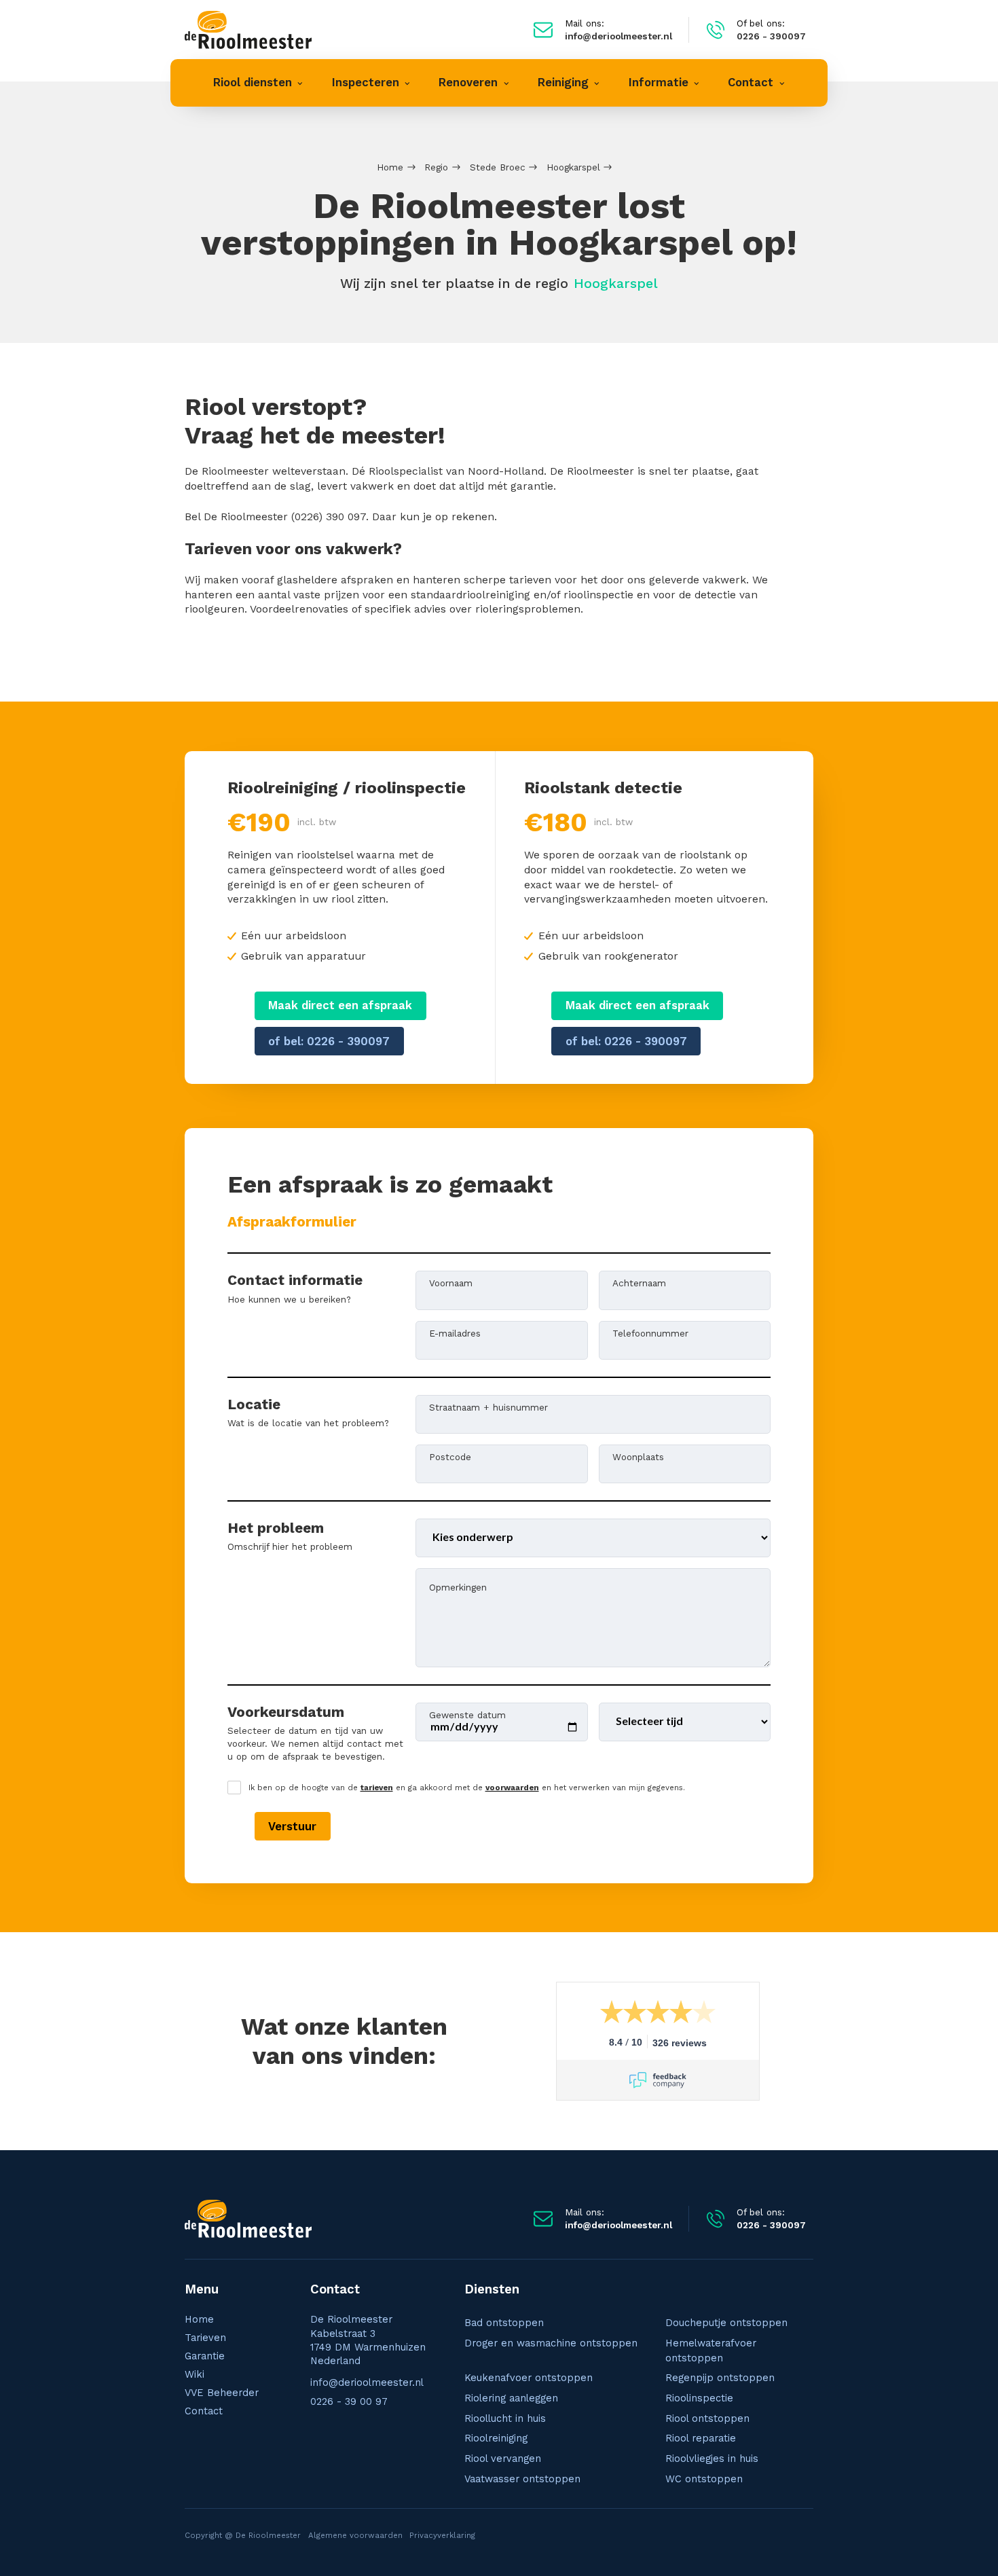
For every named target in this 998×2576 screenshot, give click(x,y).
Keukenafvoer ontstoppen (529, 2378)
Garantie (205, 2356)
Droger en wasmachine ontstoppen (551, 2343)
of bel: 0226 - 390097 (329, 1041)
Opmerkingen (458, 1586)
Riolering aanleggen (511, 2398)
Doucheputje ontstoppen (726, 2323)
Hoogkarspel (573, 167)
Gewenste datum (467, 1714)
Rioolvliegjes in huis (712, 2459)
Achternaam (639, 1282)
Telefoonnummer (650, 1332)
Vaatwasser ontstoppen (522, 2479)
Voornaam (451, 1282)
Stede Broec (498, 167)
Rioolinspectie (699, 2398)
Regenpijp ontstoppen (720, 2378)
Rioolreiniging (496, 2438)
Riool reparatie (701, 2438)
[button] (258, 83)
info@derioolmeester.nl (367, 2382)
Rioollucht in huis (505, 2418)
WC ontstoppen (704, 2479)
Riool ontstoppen (707, 2418)
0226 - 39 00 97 (349, 2401)
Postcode (450, 1456)
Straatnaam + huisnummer (488, 1407)
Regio (436, 167)
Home (390, 167)
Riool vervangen (503, 2459)
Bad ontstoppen (504, 2323)
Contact (204, 2411)
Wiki (195, 2374)
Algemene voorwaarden (355, 2535)
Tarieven (205, 2338)
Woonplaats (638, 1456)
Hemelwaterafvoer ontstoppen (711, 2351)
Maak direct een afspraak (340, 1005)
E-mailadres (455, 1332)
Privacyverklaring (442, 2535)
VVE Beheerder (222, 2393)
